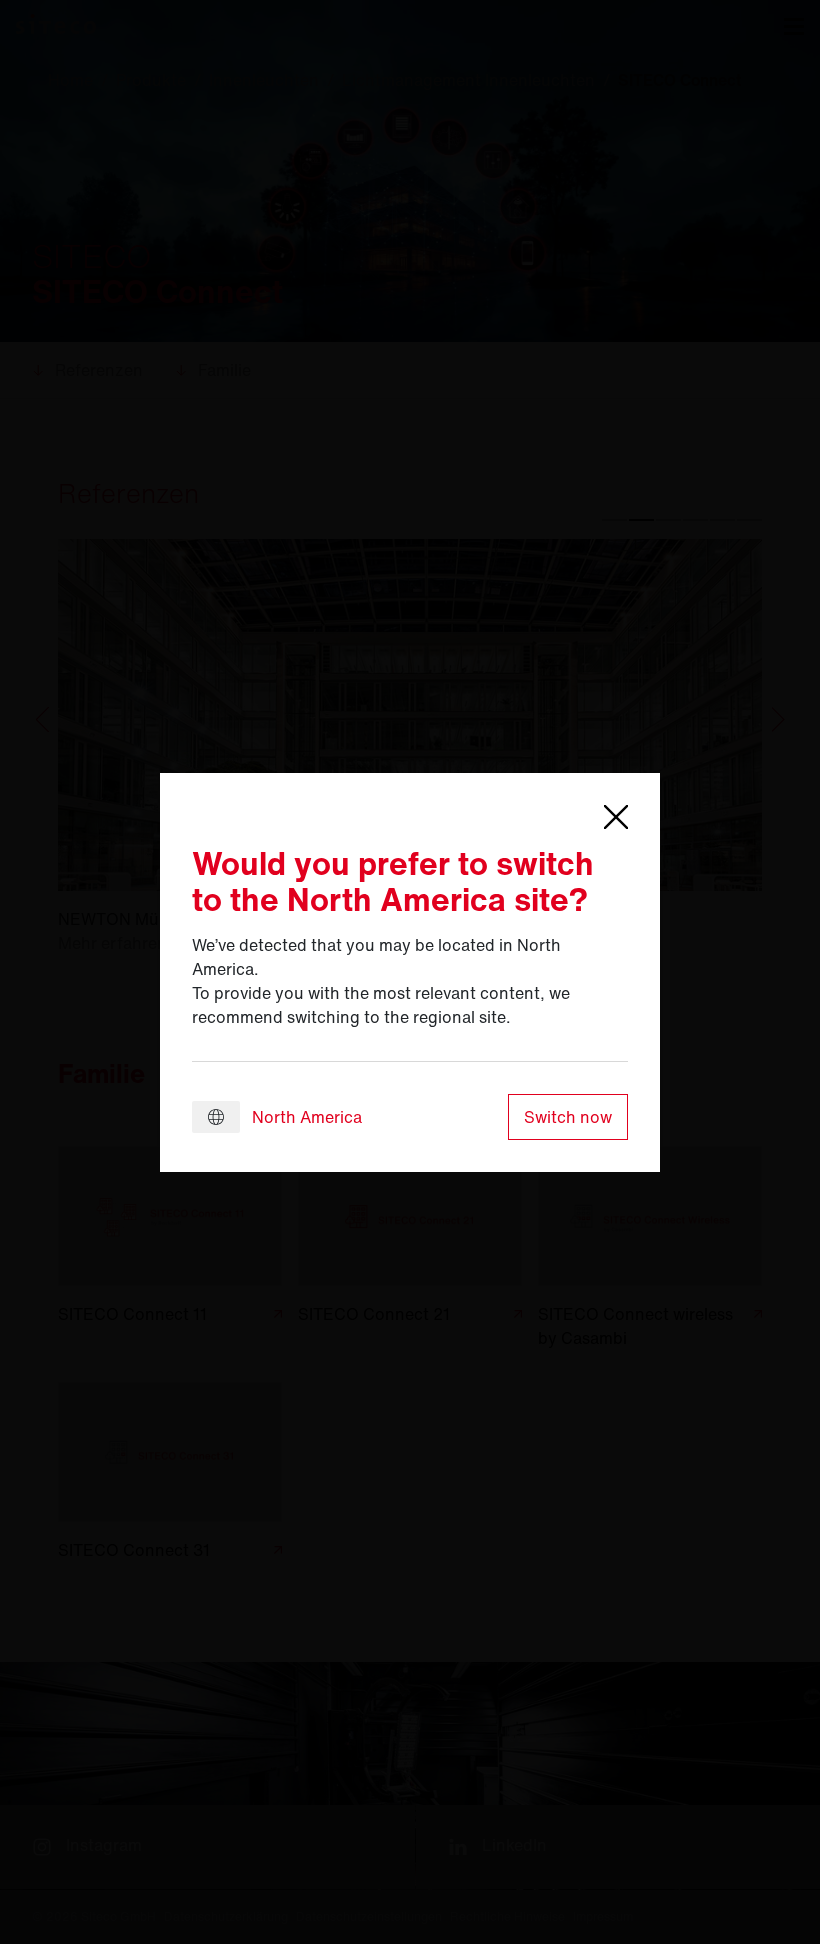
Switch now (568, 1117)
